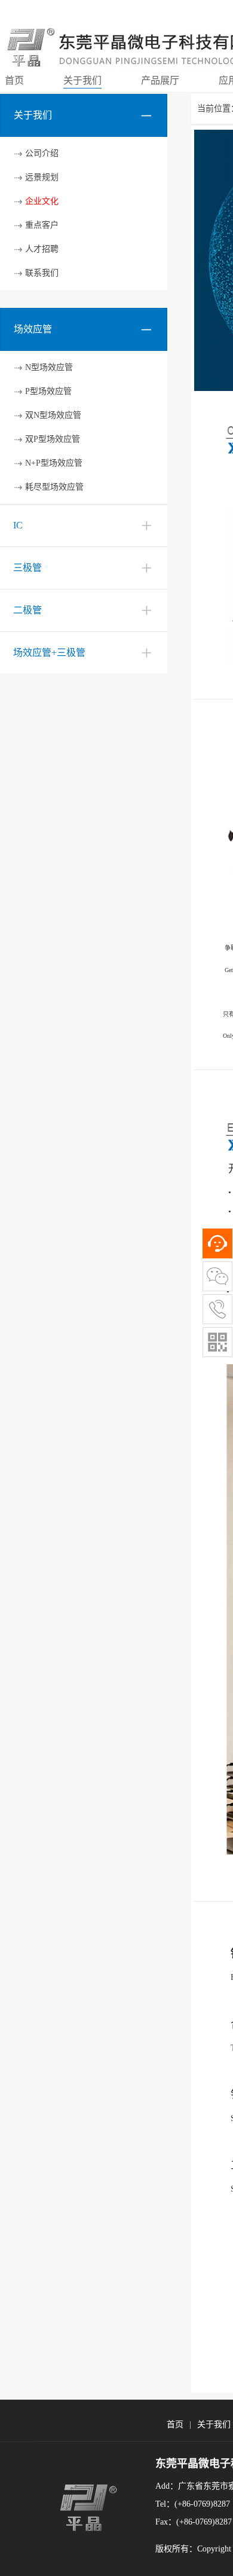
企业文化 (42, 201)
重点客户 (42, 225)
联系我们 (42, 273)
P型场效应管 (48, 391)
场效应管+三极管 (49, 653)
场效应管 (33, 329)
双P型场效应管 (53, 439)
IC (18, 525)
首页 (175, 2424)
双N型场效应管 (53, 415)
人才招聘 (42, 249)
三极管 (27, 568)
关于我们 (214, 2424)
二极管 (27, 610)
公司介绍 (42, 153)
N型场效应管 (49, 367)
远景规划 (42, 177)
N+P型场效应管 (54, 463)
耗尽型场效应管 (54, 487)
